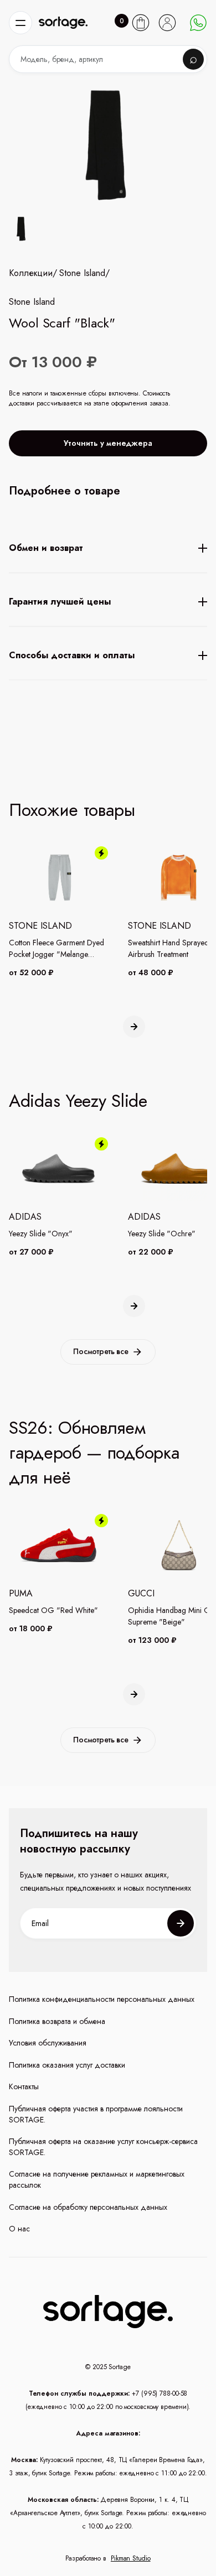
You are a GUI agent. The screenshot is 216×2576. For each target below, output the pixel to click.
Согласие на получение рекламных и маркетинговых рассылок (97, 2180)
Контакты (24, 2087)
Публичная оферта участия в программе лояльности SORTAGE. (96, 2114)
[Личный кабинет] (167, 23)
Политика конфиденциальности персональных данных (102, 1999)
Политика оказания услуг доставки (67, 2065)
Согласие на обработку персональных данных (88, 2207)
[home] (63, 23)
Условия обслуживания (48, 2043)
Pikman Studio (131, 2558)
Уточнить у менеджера (108, 443)
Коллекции (31, 273)
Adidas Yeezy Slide (78, 1101)
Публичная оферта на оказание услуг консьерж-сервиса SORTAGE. (103, 2147)
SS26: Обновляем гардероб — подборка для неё (94, 1453)
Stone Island (82, 273)
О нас (19, 2229)
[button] (20, 23)
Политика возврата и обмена (57, 2021)
